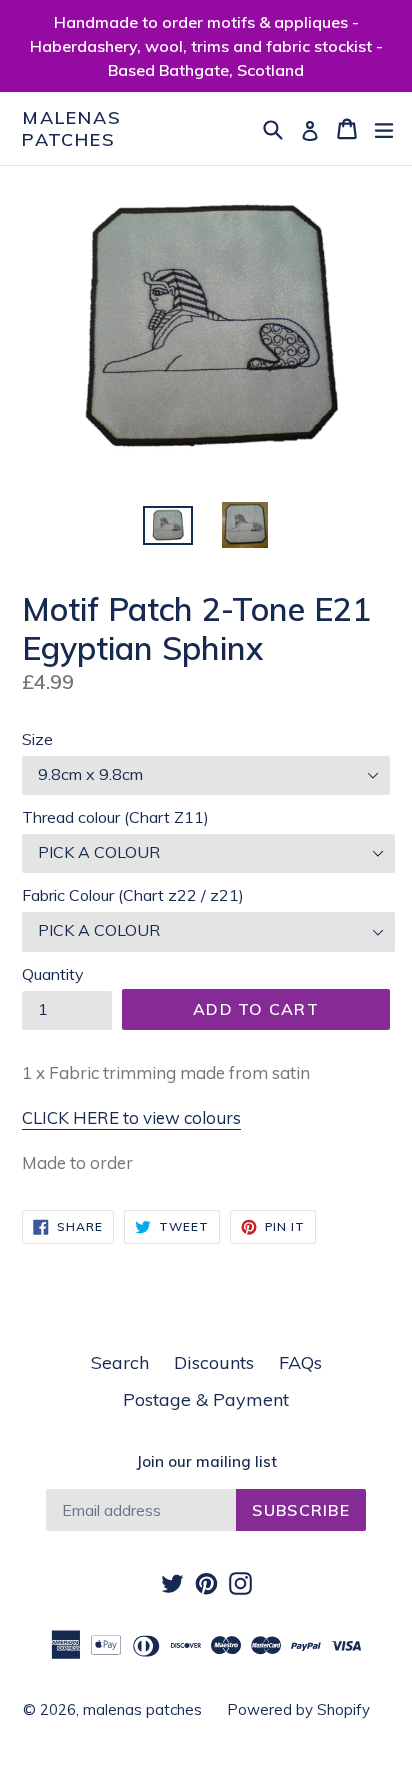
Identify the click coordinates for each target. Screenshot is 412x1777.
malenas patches (72, 128)
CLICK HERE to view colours (131, 1117)
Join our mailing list (206, 1462)
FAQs (300, 1362)
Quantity (53, 974)
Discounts (214, 1362)
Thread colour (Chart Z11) (115, 817)
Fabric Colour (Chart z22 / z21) (133, 895)
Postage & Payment (206, 1399)
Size (37, 739)
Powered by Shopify (298, 1709)
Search (120, 1362)
